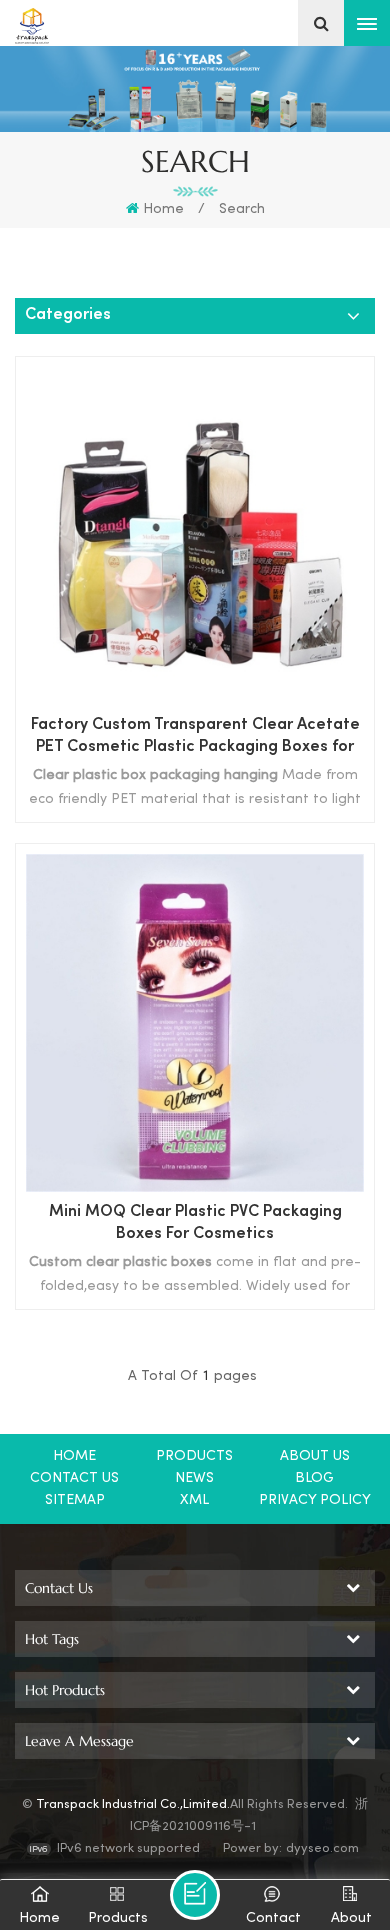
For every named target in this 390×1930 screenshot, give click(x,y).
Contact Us (74, 1478)
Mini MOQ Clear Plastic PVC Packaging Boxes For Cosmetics (195, 1223)
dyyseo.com (322, 1849)
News (194, 1478)
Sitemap (75, 1500)
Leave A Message (195, 1895)
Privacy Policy (315, 1500)
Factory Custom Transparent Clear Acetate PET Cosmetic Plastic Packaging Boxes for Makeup (195, 738)
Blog (314, 1478)
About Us (315, 1456)
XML (194, 1500)
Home (163, 209)
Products (194, 1456)
